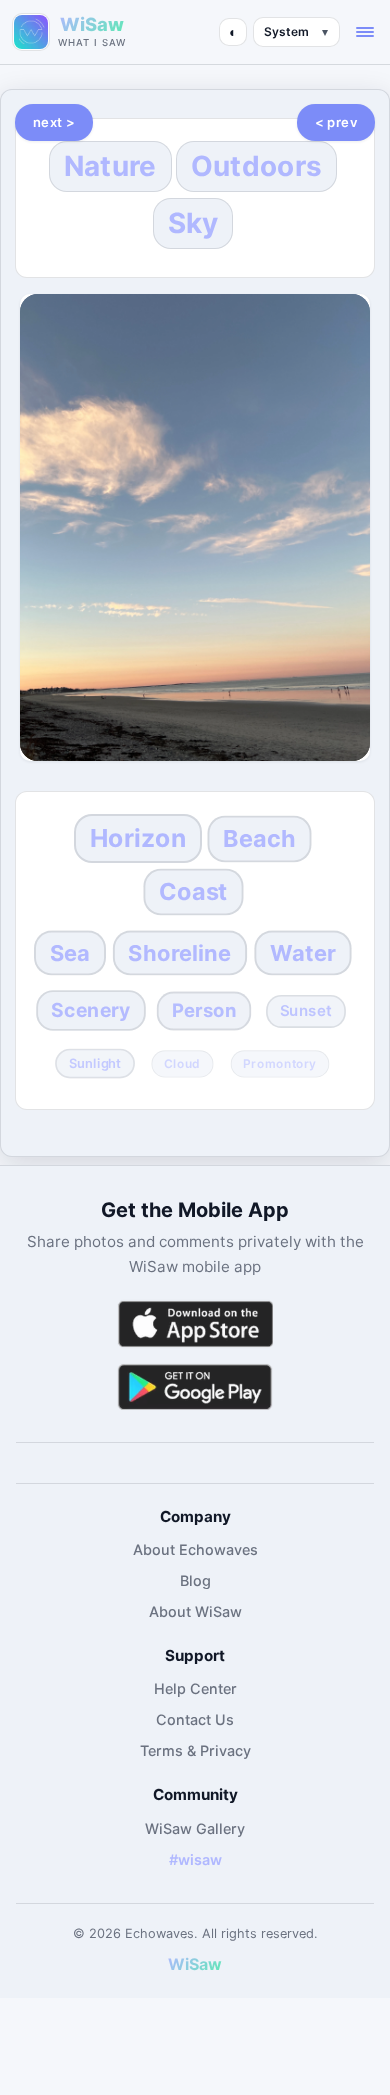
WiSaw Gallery (195, 1828)
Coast (193, 892)
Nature (110, 166)
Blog (195, 1580)
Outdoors (256, 166)
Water (303, 952)
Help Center (195, 1688)
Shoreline (180, 952)
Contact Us (195, 1719)
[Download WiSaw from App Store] (195, 1323)
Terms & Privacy (195, 1750)
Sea (70, 952)
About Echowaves (195, 1549)
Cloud (182, 1064)
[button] (365, 32)
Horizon (138, 838)
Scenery (90, 1010)
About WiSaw (195, 1611)
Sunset (306, 1011)
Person (204, 1010)
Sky (193, 223)
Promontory (280, 1064)
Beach (259, 838)
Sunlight (94, 1064)
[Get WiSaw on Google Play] (195, 1386)
